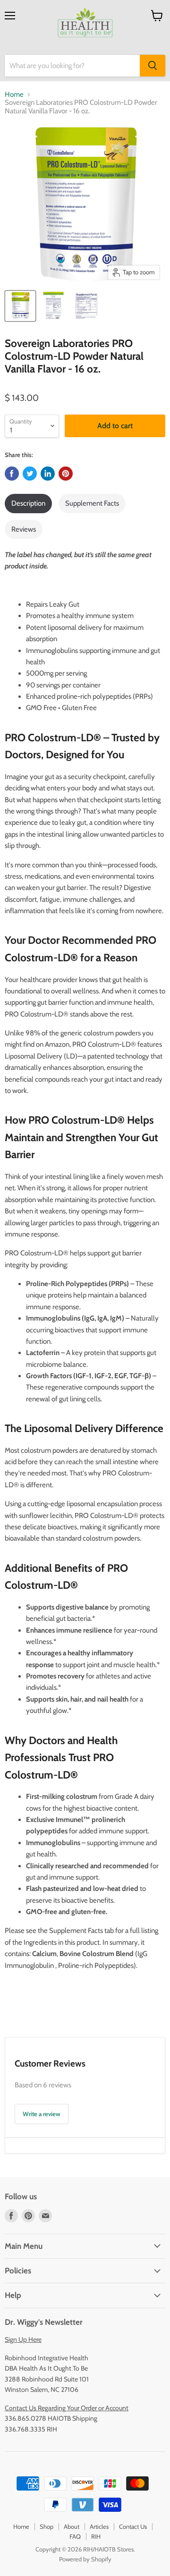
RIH (96, 2536)
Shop (47, 2526)
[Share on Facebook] (12, 474)
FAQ (75, 2536)
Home (14, 95)
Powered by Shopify (85, 2559)
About (72, 2526)
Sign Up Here (23, 2339)
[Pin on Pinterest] (66, 474)
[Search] (153, 66)
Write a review (42, 2114)
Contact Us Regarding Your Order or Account (67, 2408)
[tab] (28, 503)
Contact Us (133, 2526)
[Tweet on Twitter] (30, 474)
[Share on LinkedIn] (48, 474)
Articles (99, 2526)
